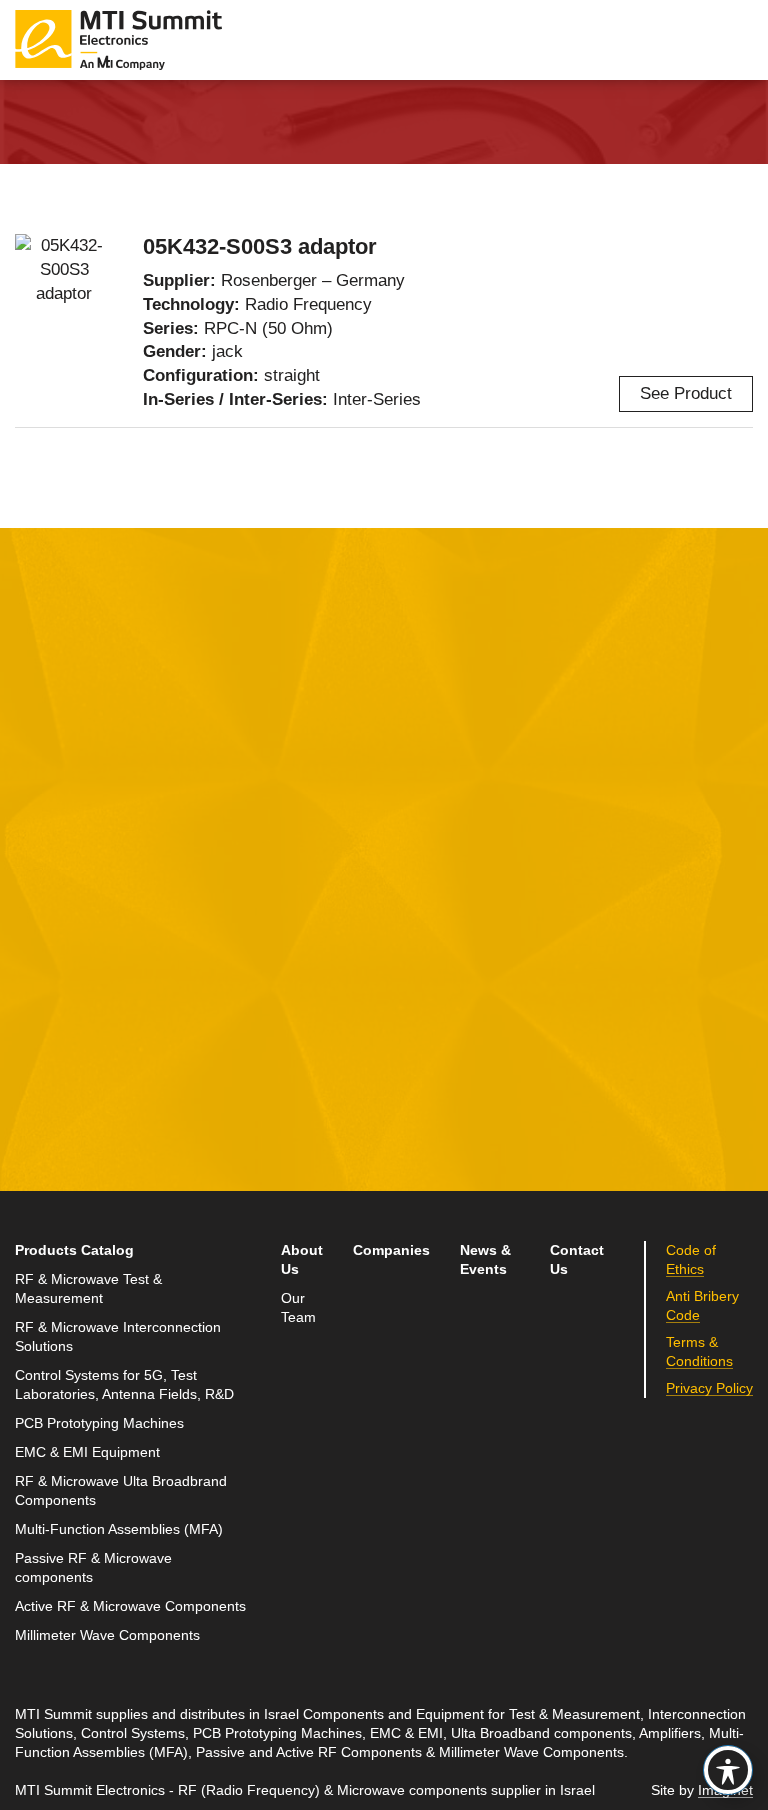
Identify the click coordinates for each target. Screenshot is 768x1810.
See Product (686, 393)
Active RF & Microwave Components (130, 1606)
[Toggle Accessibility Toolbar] (728, 1770)
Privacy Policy (198, 1150)
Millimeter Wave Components (107, 1635)
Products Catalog (74, 1250)
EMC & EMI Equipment (87, 1452)
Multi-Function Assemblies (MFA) (119, 1529)
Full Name (55, 845)
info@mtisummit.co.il (606, 1012)
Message (300, 845)
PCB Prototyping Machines (99, 1423)
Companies (391, 1250)
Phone (40, 1031)
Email (37, 938)
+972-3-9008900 (618, 964)
